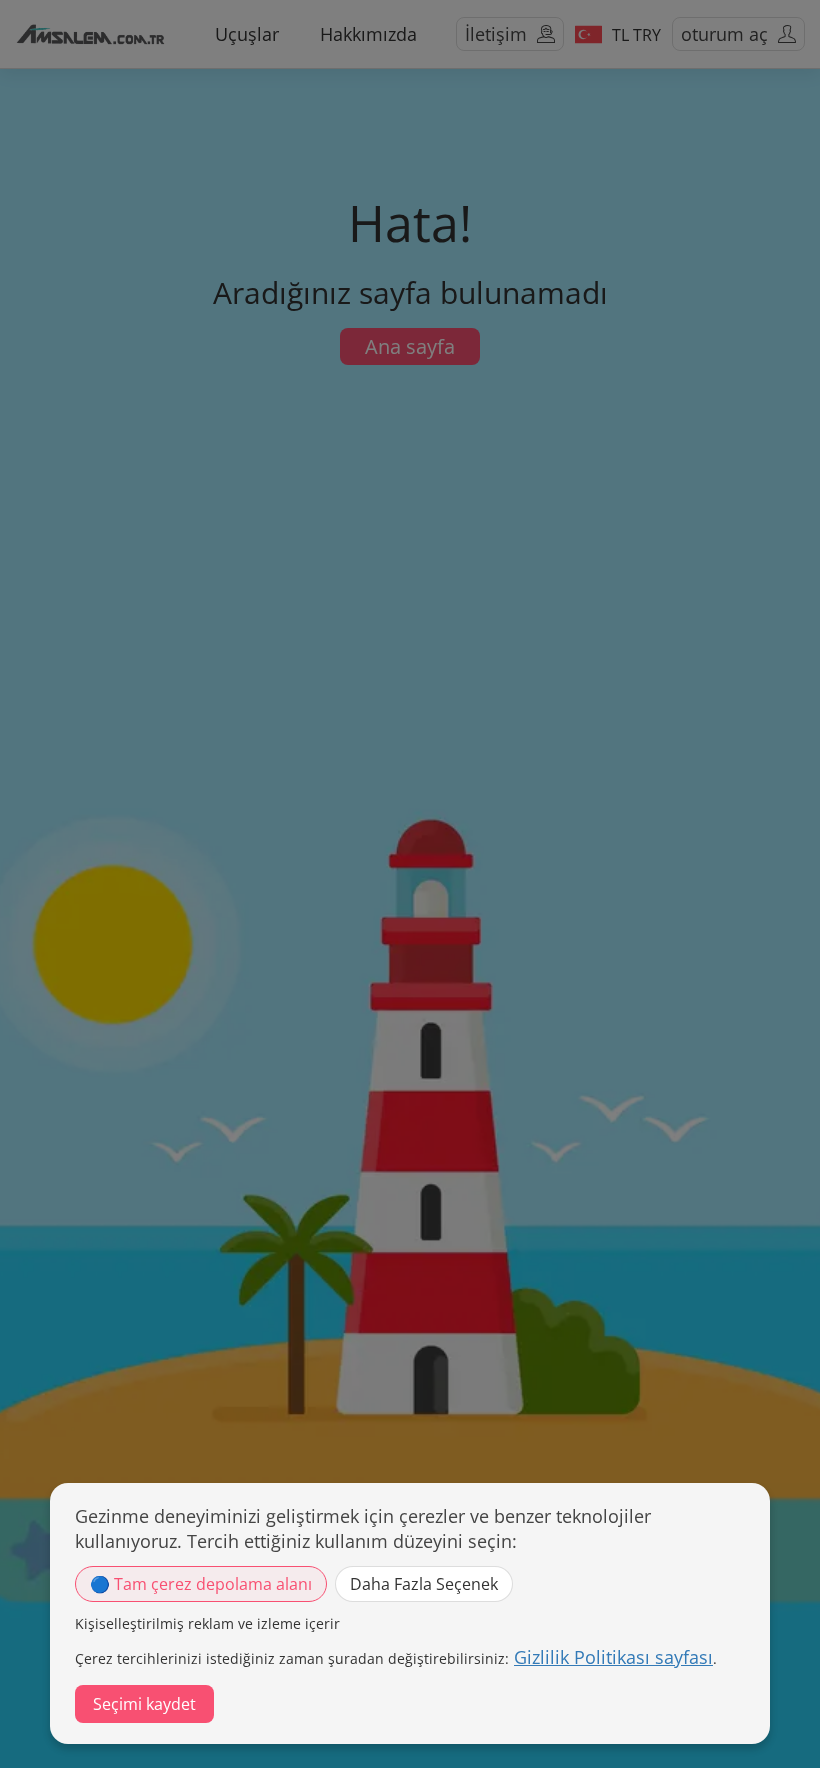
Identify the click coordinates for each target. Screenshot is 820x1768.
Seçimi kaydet (144, 1704)
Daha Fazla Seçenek (424, 1584)
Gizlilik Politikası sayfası (613, 1657)
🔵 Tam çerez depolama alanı (201, 1584)
